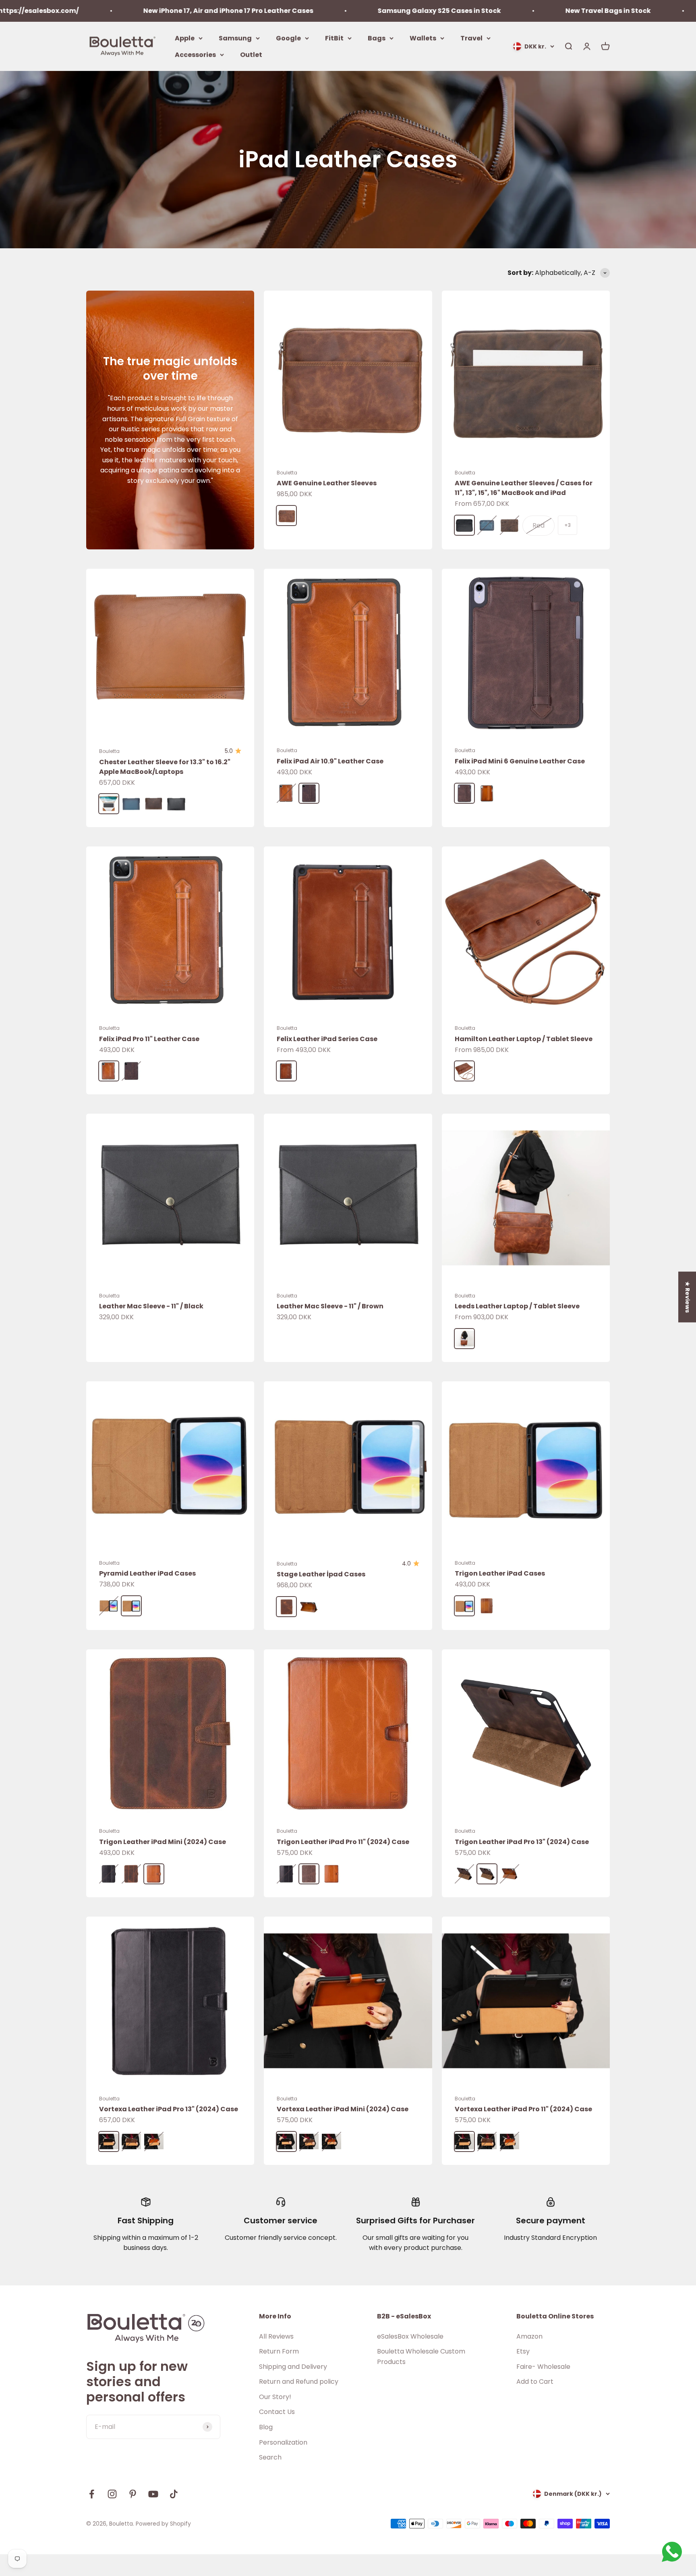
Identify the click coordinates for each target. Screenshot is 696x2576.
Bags (377, 38)
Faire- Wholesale (543, 2367)
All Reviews (276, 2336)
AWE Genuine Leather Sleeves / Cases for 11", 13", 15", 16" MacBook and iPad (524, 488)
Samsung (235, 38)
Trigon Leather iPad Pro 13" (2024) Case (522, 1842)
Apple (185, 38)
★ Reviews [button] (688, 1297)
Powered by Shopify (163, 2524)
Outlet (251, 55)
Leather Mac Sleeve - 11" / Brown (330, 1306)
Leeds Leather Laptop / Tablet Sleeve (517, 1306)
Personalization (283, 2442)
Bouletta (287, 473)
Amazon (529, 2336)
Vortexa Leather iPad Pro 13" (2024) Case (169, 2109)
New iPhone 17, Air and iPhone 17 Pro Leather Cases (92, 11)
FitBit (334, 38)
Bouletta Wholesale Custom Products (421, 2357)
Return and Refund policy (299, 2382)
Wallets (423, 38)
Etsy (523, 2351)
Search (270, 2457)
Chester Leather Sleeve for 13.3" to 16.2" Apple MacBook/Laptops (165, 767)
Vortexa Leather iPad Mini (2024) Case (343, 2109)
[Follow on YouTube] (153, 2494)
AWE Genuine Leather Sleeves (327, 483)
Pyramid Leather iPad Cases (147, 1573)
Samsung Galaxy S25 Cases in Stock (303, 11)
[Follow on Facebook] (92, 2494)
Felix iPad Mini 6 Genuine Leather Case (520, 761)
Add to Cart (535, 2382)
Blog (266, 2427)
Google (288, 38)
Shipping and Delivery (293, 2367)
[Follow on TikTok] (174, 2494)
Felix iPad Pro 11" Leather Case (149, 1039)
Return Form (279, 2351)
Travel (471, 38)
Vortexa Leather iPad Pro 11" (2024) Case (523, 2109)
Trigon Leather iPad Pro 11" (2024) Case (343, 1842)
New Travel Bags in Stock (472, 11)
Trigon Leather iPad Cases (500, 1573)
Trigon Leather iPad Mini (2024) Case (163, 1842)
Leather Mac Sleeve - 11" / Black (151, 1306)
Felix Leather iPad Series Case (327, 1039)
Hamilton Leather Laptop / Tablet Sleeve (524, 1039)
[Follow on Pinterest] (133, 2494)
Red (539, 525)
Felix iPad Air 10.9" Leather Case (330, 761)
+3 (568, 525)
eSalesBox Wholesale (410, 2336)
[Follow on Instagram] (112, 2494)
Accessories (195, 55)
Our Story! (275, 2397)
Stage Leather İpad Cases (321, 1574)
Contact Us (277, 2412)
